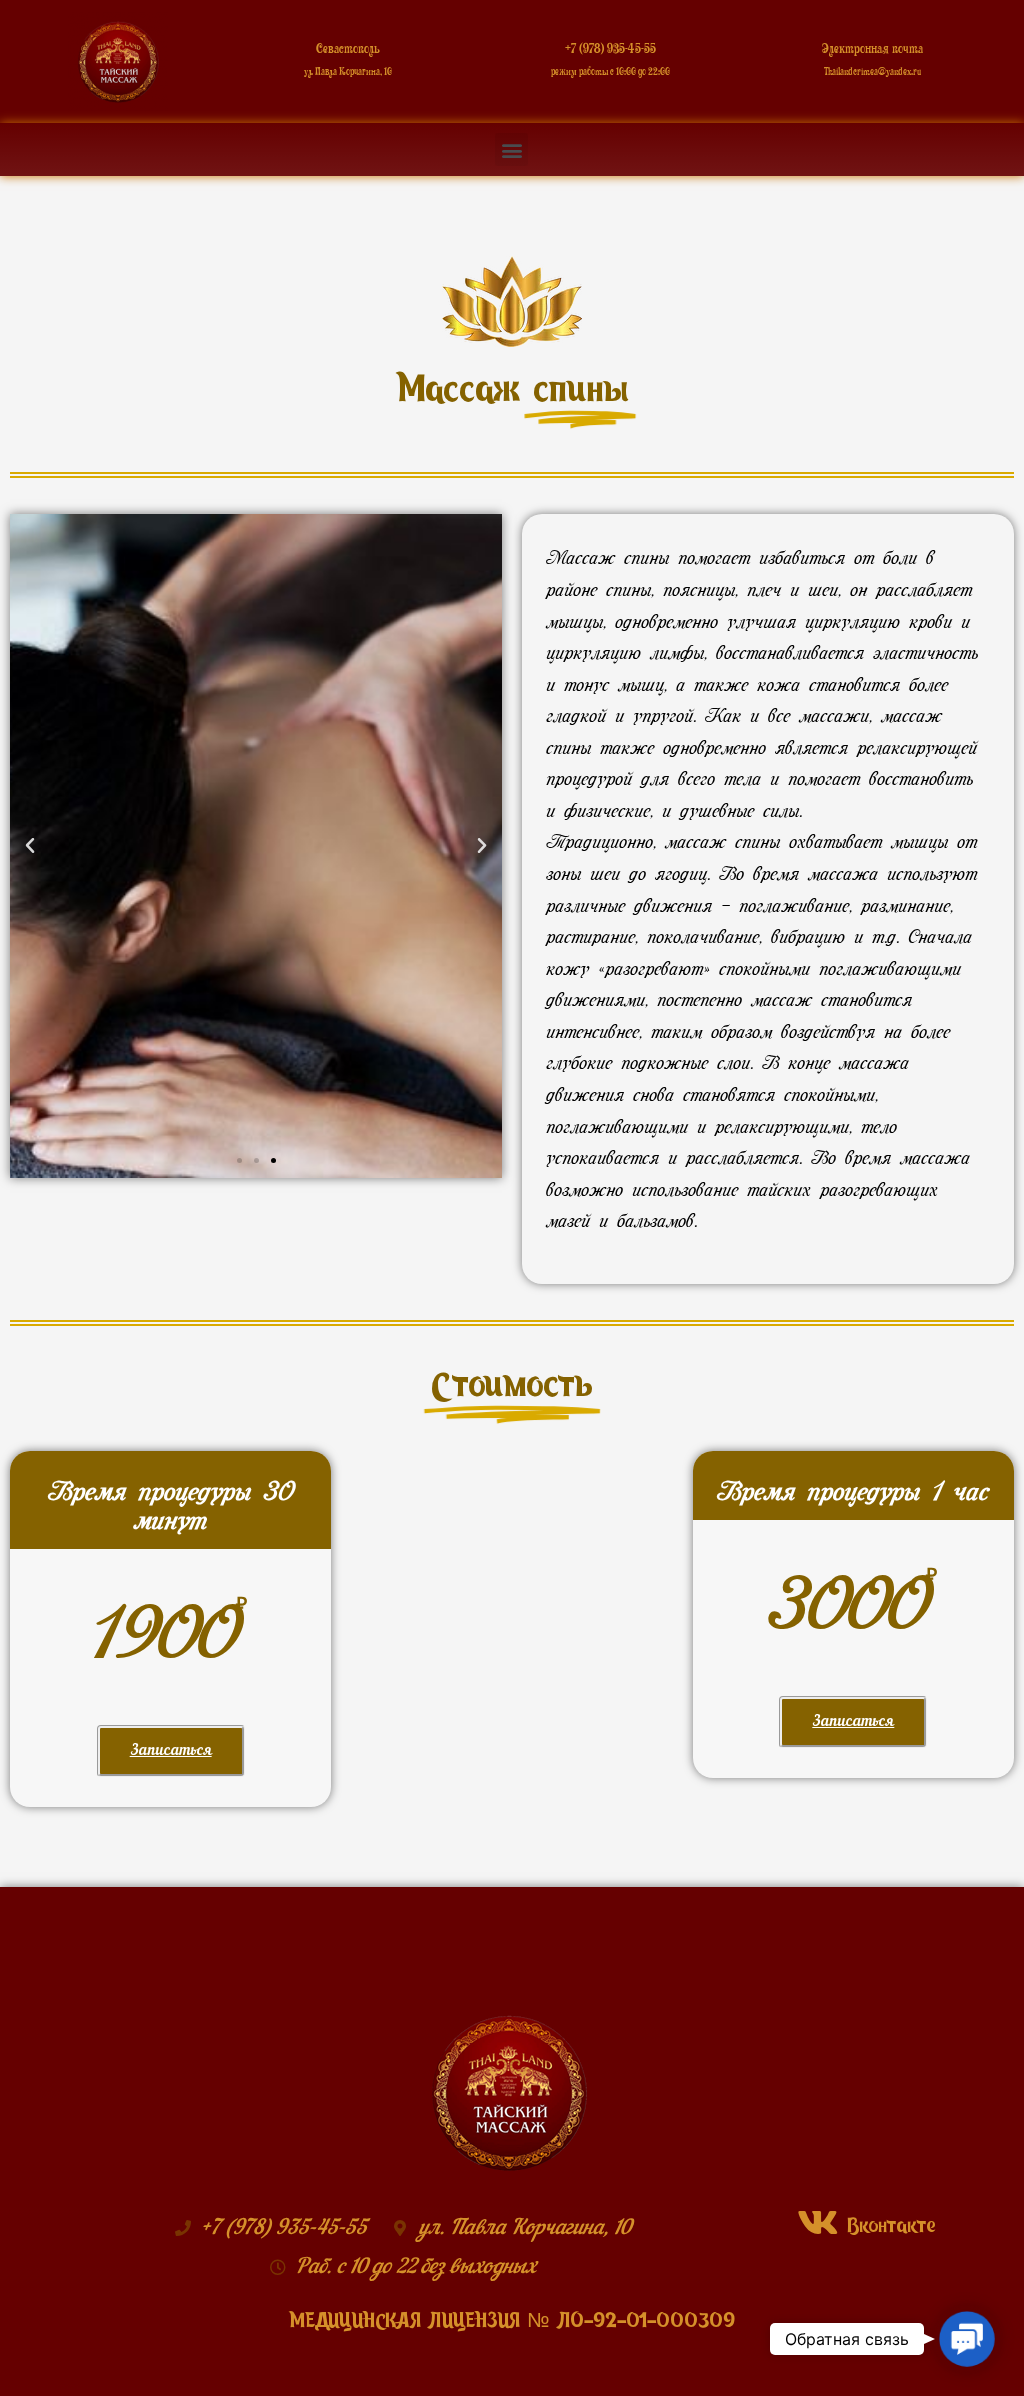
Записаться (171, 1751)
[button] (511, 149)
